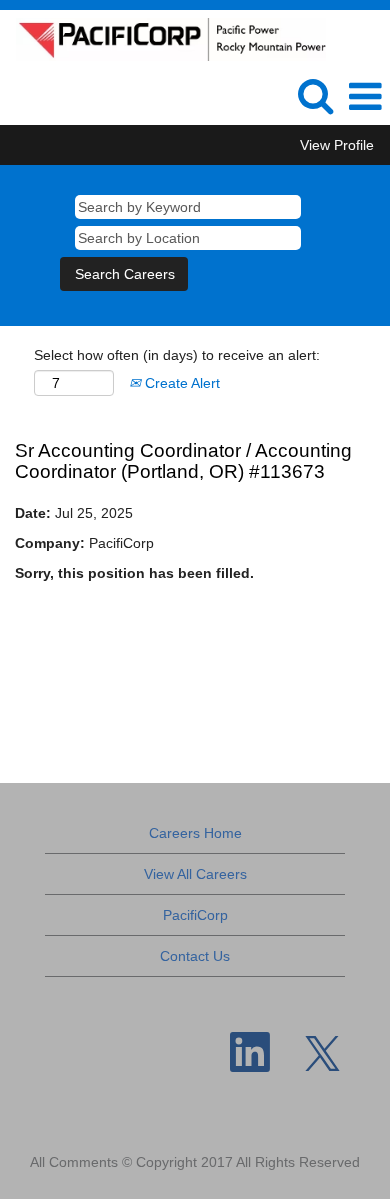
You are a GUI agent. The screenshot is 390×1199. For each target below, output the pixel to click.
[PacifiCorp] (163, 38)
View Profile (337, 145)
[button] (365, 96)
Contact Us (195, 956)
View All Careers (195, 874)
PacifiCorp (195, 915)
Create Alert (180, 383)
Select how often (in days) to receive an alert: (177, 355)
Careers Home (195, 833)
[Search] (315, 95)
